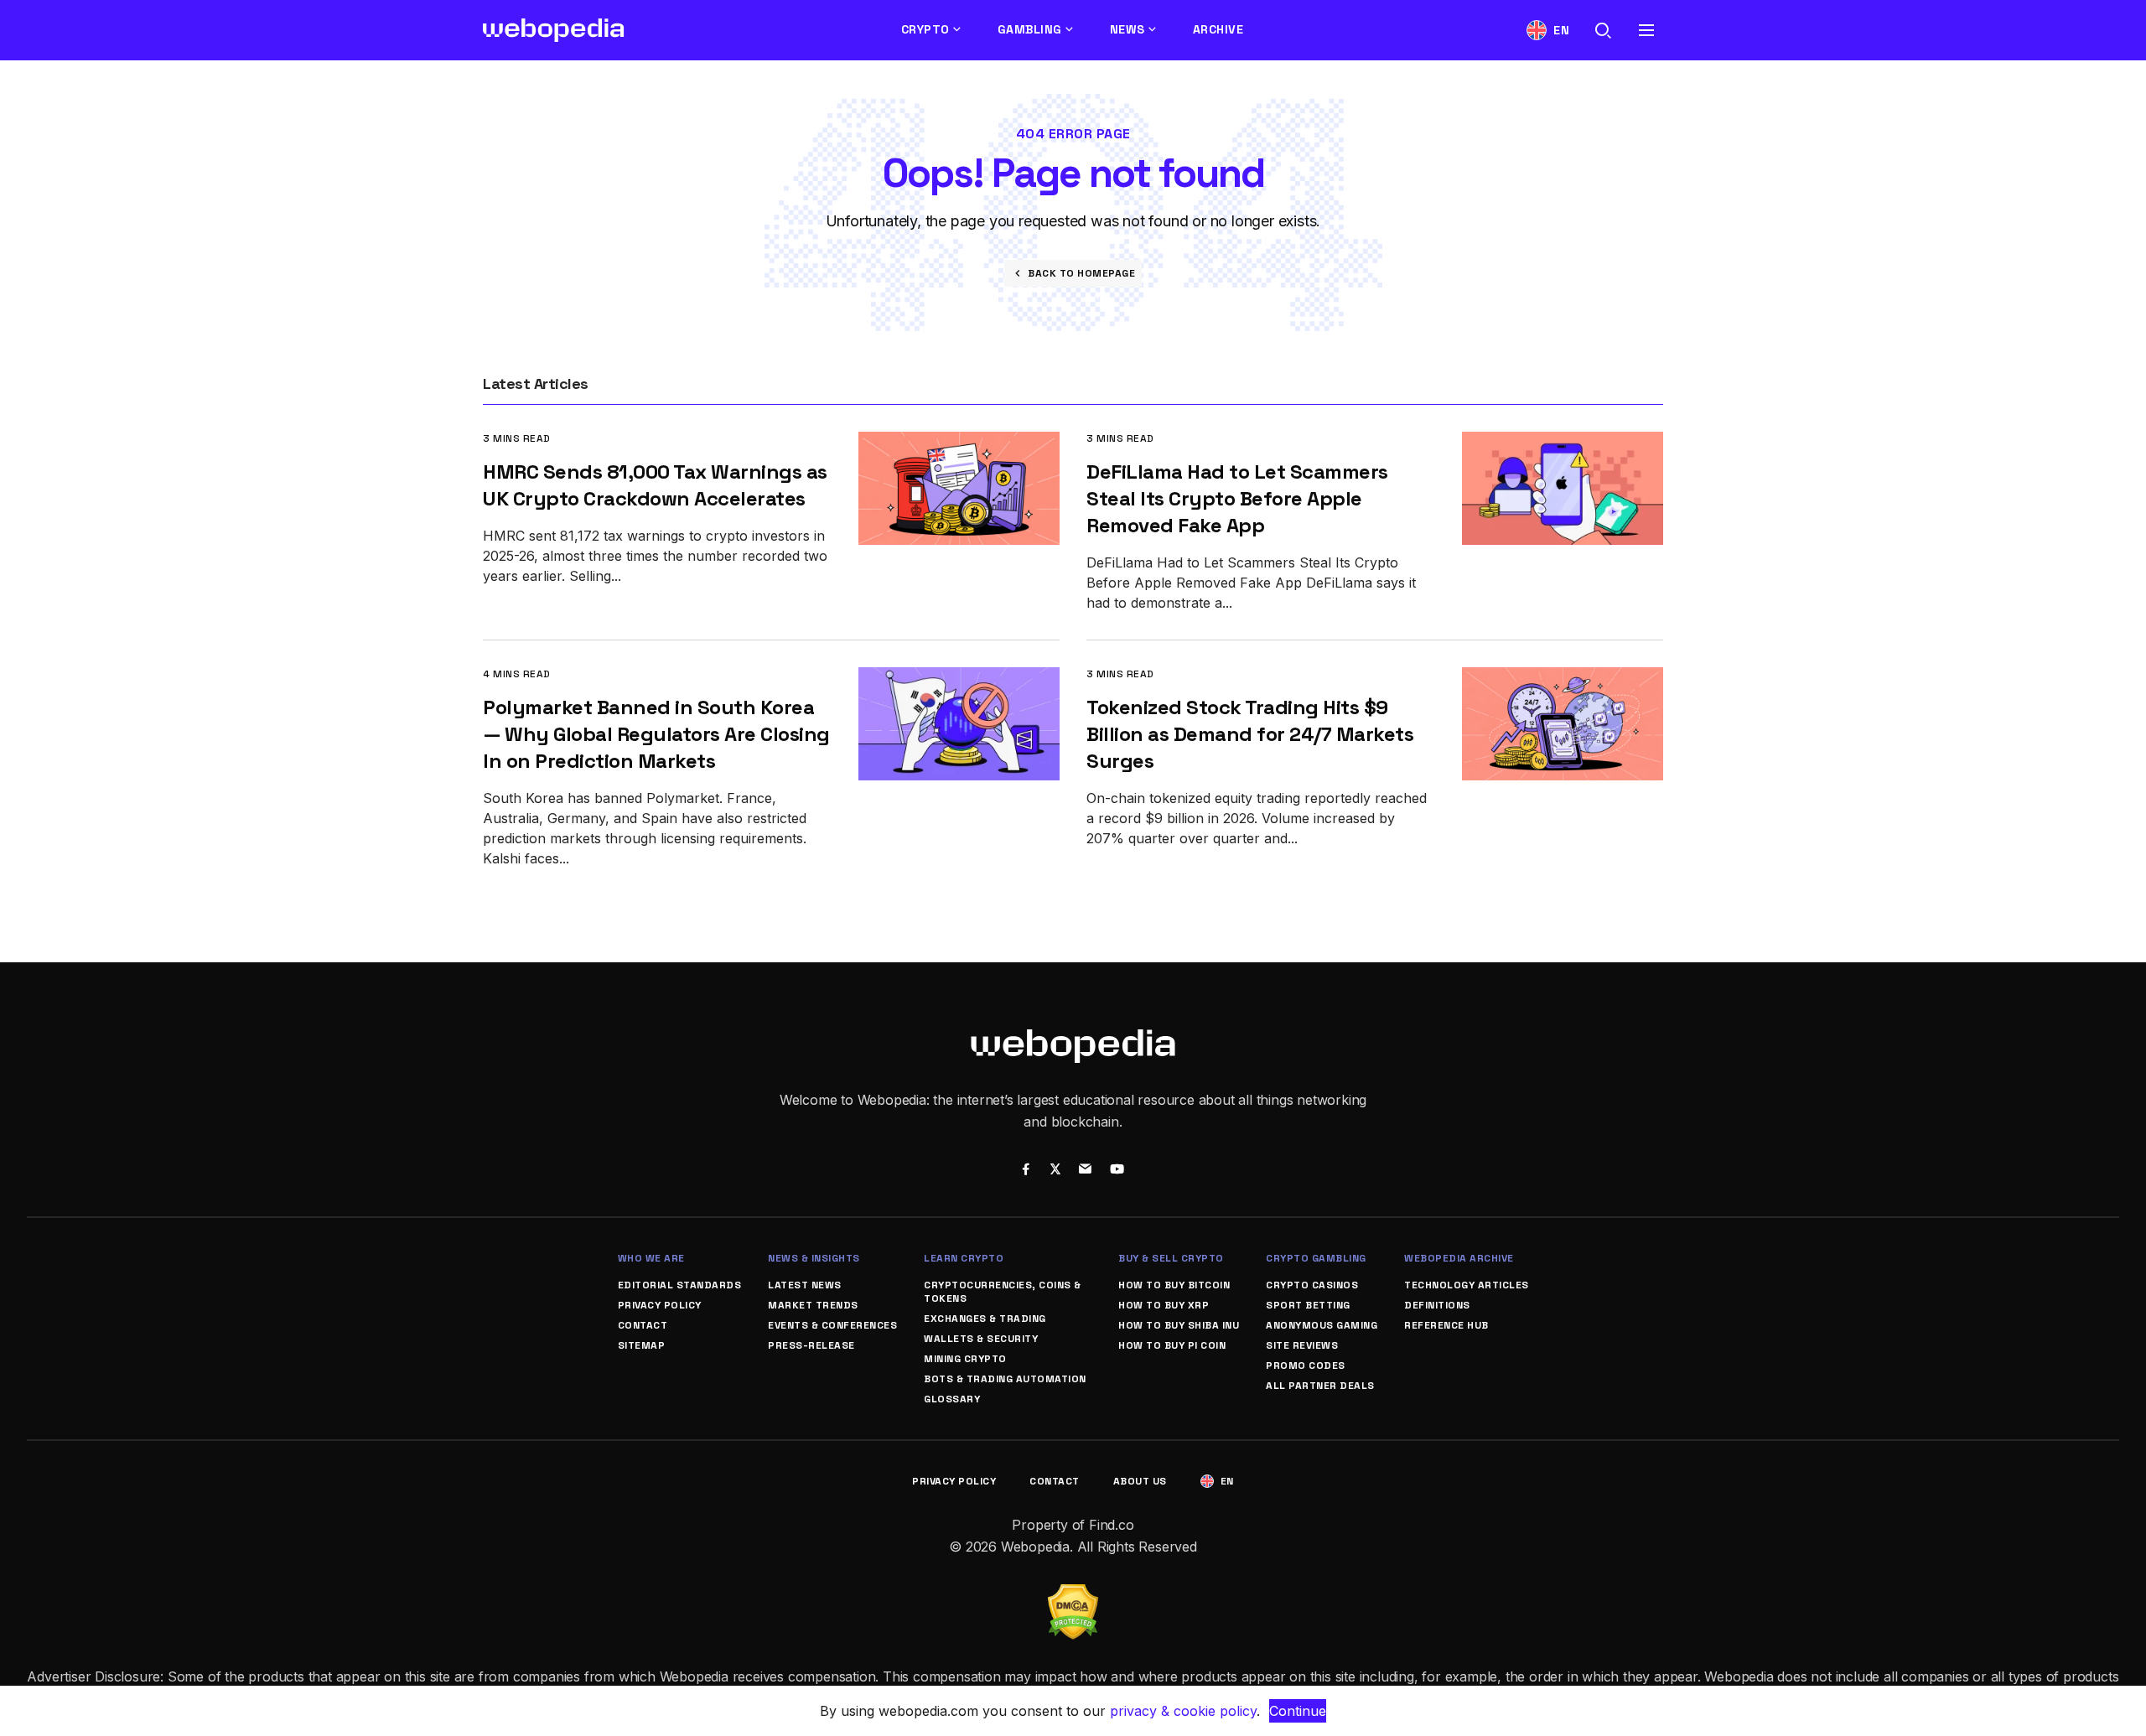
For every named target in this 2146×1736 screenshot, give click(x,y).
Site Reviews (1302, 1345)
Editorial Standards (680, 1285)
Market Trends (813, 1305)
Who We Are (651, 1258)
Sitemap (642, 1345)
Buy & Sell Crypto (1171, 1258)
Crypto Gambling (1316, 1258)
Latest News (805, 1285)
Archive (1218, 29)
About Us (1140, 1481)
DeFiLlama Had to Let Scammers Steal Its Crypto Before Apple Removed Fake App (1237, 498)
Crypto (925, 29)
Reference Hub (1446, 1325)
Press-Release (811, 1345)
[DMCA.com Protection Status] (1073, 1594)
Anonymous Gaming (1322, 1325)
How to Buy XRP (1164, 1305)
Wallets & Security (981, 1339)
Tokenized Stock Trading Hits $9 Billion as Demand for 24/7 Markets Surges (1250, 734)
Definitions (1437, 1305)
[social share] (1026, 1171)
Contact (643, 1325)
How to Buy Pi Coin (1172, 1345)
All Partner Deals (1320, 1386)
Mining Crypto (965, 1359)
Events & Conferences (832, 1325)
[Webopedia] (554, 30)
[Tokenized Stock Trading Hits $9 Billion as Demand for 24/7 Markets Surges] (1563, 679)
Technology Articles (1467, 1285)
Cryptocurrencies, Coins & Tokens (1003, 1292)
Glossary (952, 1399)
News (1127, 29)
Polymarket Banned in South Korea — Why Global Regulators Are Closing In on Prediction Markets (656, 734)
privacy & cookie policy (1183, 1711)
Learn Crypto (964, 1258)
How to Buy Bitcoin (1174, 1285)
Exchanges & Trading (985, 1319)
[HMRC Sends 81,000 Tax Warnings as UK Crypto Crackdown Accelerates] (959, 443)
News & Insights (814, 1258)
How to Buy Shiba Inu (1179, 1325)
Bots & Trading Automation (1005, 1379)
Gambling (1030, 29)
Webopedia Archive (1459, 1258)
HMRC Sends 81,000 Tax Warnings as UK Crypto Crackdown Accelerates (655, 485)
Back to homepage (1081, 273)
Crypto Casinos (1312, 1285)
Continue (1298, 1711)
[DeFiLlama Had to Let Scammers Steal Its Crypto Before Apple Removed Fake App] (1563, 443)
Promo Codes (1306, 1365)
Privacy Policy (660, 1305)
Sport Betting (1308, 1305)
